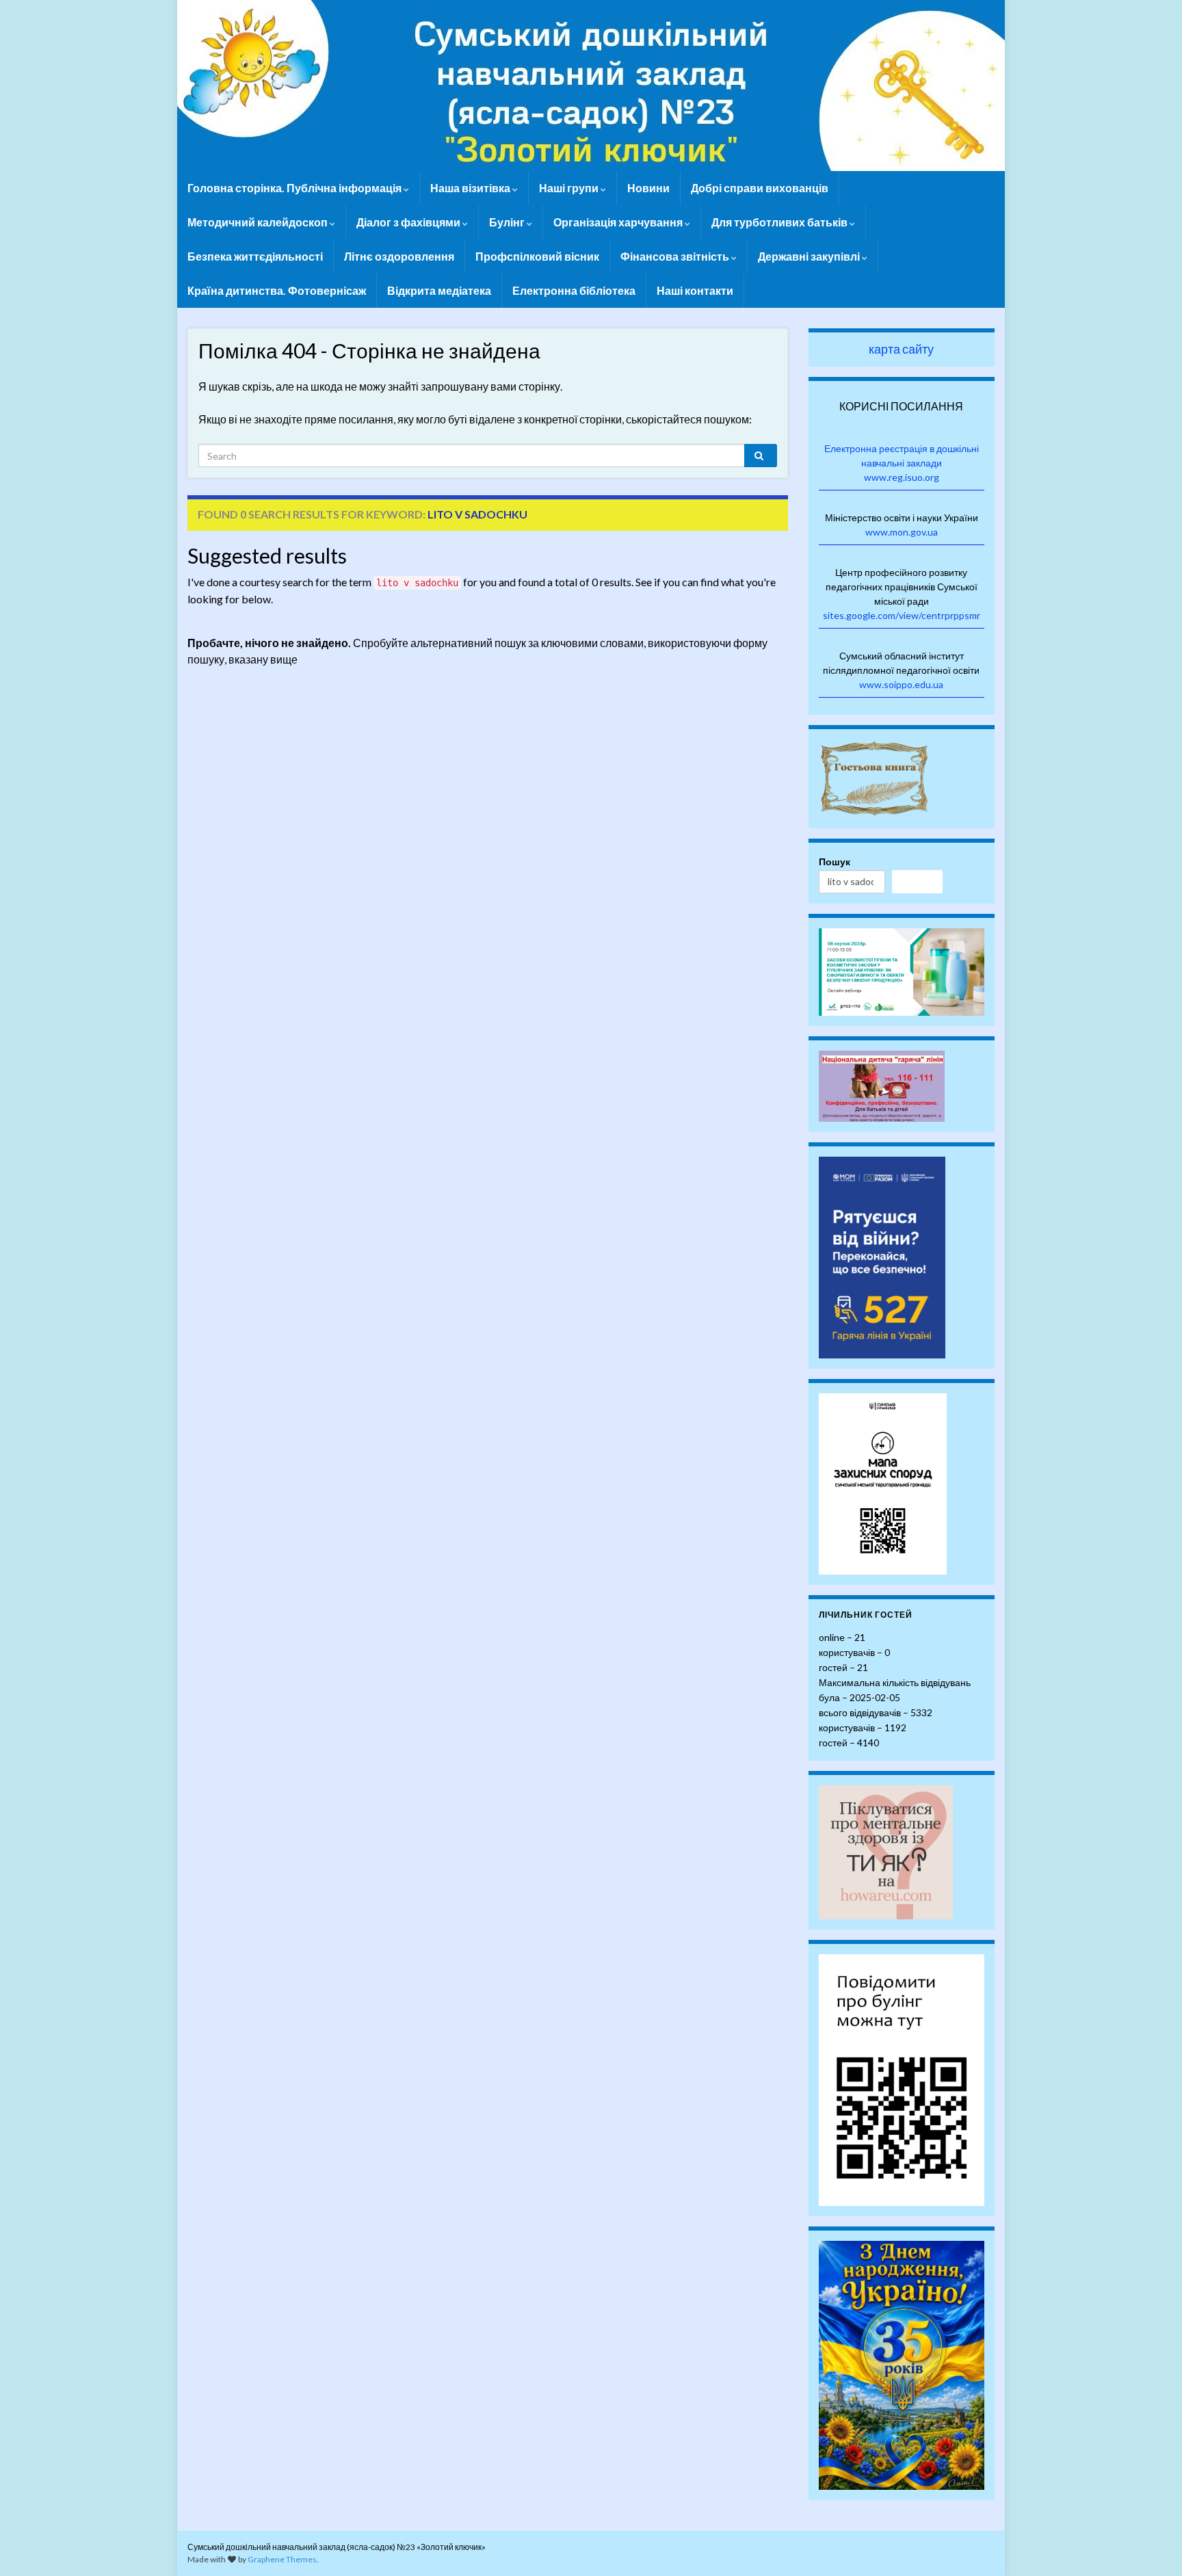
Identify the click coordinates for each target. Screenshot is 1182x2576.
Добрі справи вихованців (760, 188)
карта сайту (901, 349)
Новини (648, 188)
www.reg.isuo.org (902, 477)
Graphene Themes (282, 2559)
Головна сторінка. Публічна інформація (295, 188)
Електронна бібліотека (574, 290)
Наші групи (570, 188)
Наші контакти (695, 290)
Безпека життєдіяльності (255, 256)
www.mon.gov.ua (902, 532)
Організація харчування (619, 222)
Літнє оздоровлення (399, 256)
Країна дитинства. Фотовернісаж (277, 290)
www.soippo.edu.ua (901, 684)
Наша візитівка (471, 188)
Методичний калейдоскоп (259, 222)
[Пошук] (917, 882)
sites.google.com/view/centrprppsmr (902, 615)
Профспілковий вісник (537, 256)
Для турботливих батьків (780, 222)
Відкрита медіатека (439, 290)
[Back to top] (1151, 2545)
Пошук (835, 862)
